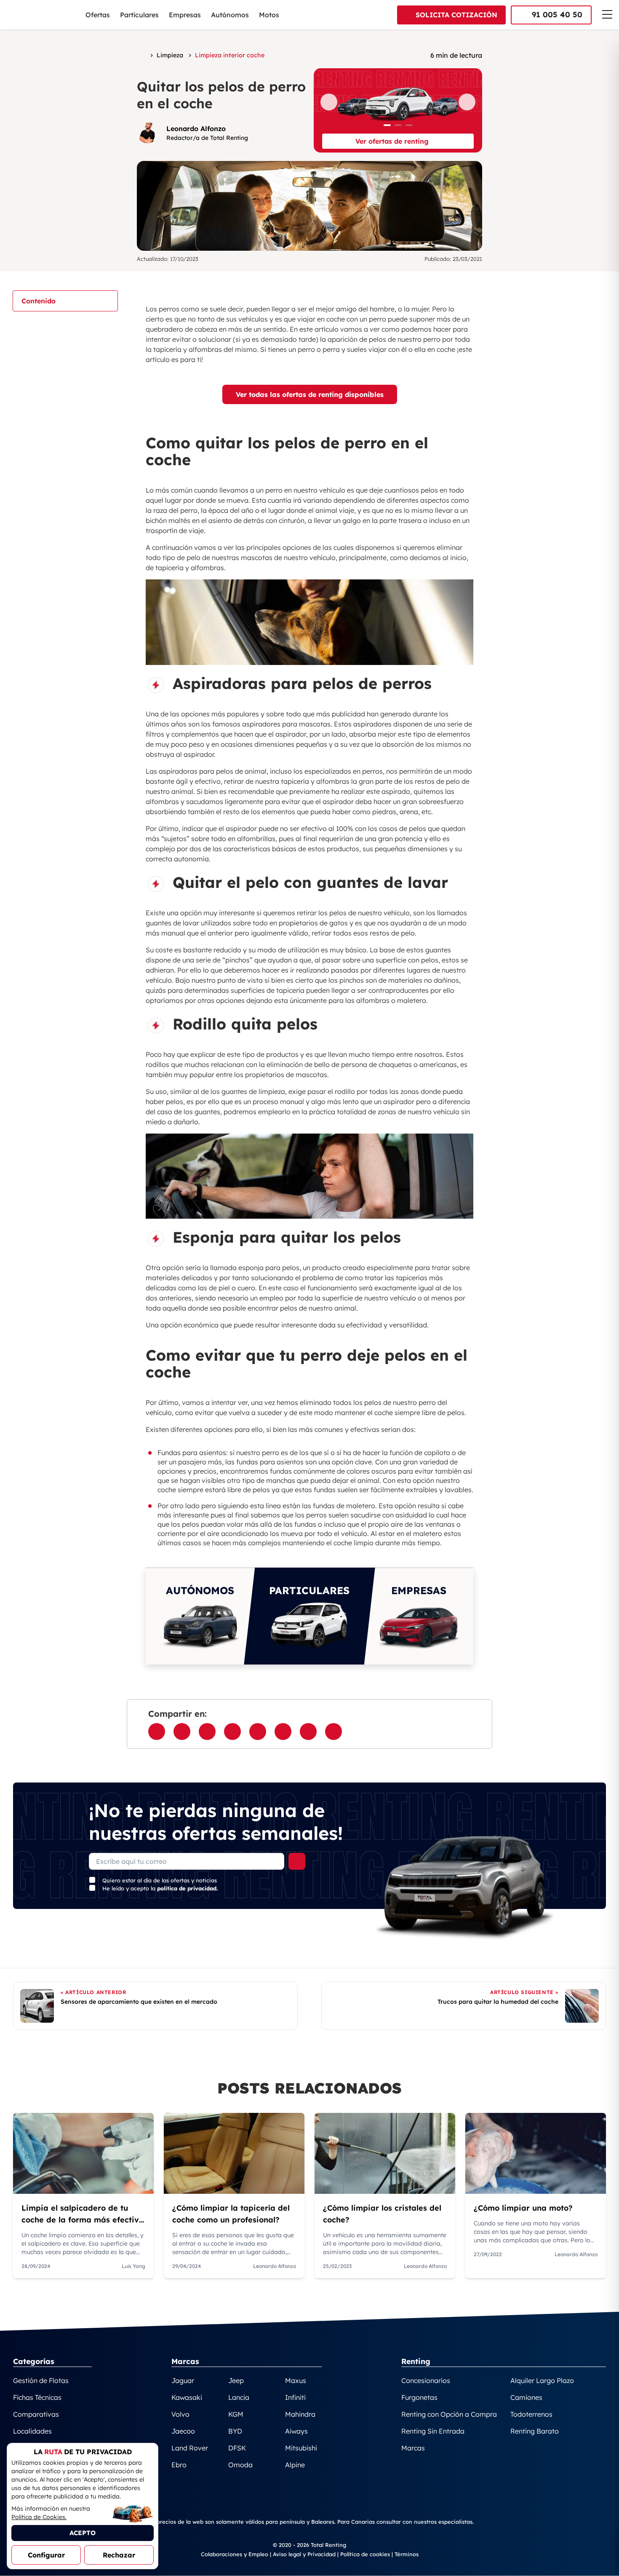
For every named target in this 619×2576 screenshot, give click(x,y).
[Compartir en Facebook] (157, 1732)
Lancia (239, 2397)
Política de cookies (365, 2554)
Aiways (296, 2431)
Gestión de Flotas (41, 2380)
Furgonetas (419, 2397)
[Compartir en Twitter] (207, 1732)
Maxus (296, 2380)
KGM (236, 2414)
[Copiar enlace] (334, 1732)
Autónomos (230, 15)
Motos (269, 15)
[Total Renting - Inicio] (41, 15)
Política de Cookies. (39, 2517)
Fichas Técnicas (37, 2397)
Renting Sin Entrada (433, 2431)
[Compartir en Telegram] (283, 1732)
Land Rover (190, 2448)
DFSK (237, 2448)
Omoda (240, 2465)
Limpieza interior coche (230, 55)
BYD (235, 2431)
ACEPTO (83, 2533)
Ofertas (98, 15)
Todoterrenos (531, 2414)
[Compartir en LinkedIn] (258, 1732)
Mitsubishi (301, 2448)
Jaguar (183, 2380)
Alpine (295, 2465)
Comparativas (36, 2414)
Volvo (180, 2414)
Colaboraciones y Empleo (235, 2554)
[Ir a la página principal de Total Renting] (142, 55)
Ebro (179, 2465)
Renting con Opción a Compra (449, 2414)
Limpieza (170, 55)
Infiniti (295, 2397)
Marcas (413, 2448)
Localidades (32, 2431)
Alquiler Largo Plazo (542, 2380)
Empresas (185, 15)
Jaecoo (183, 2431)
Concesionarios (426, 2380)
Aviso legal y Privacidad (304, 2554)
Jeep (236, 2380)
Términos (407, 2554)
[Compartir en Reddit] (308, 1732)
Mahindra (300, 2414)
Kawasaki (187, 2397)
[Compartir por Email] (232, 1732)
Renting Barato (535, 2431)
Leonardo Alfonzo (196, 129)
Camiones (526, 2397)
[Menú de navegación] (607, 14)
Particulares (139, 15)
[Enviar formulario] (297, 1861)
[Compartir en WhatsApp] (182, 1732)
